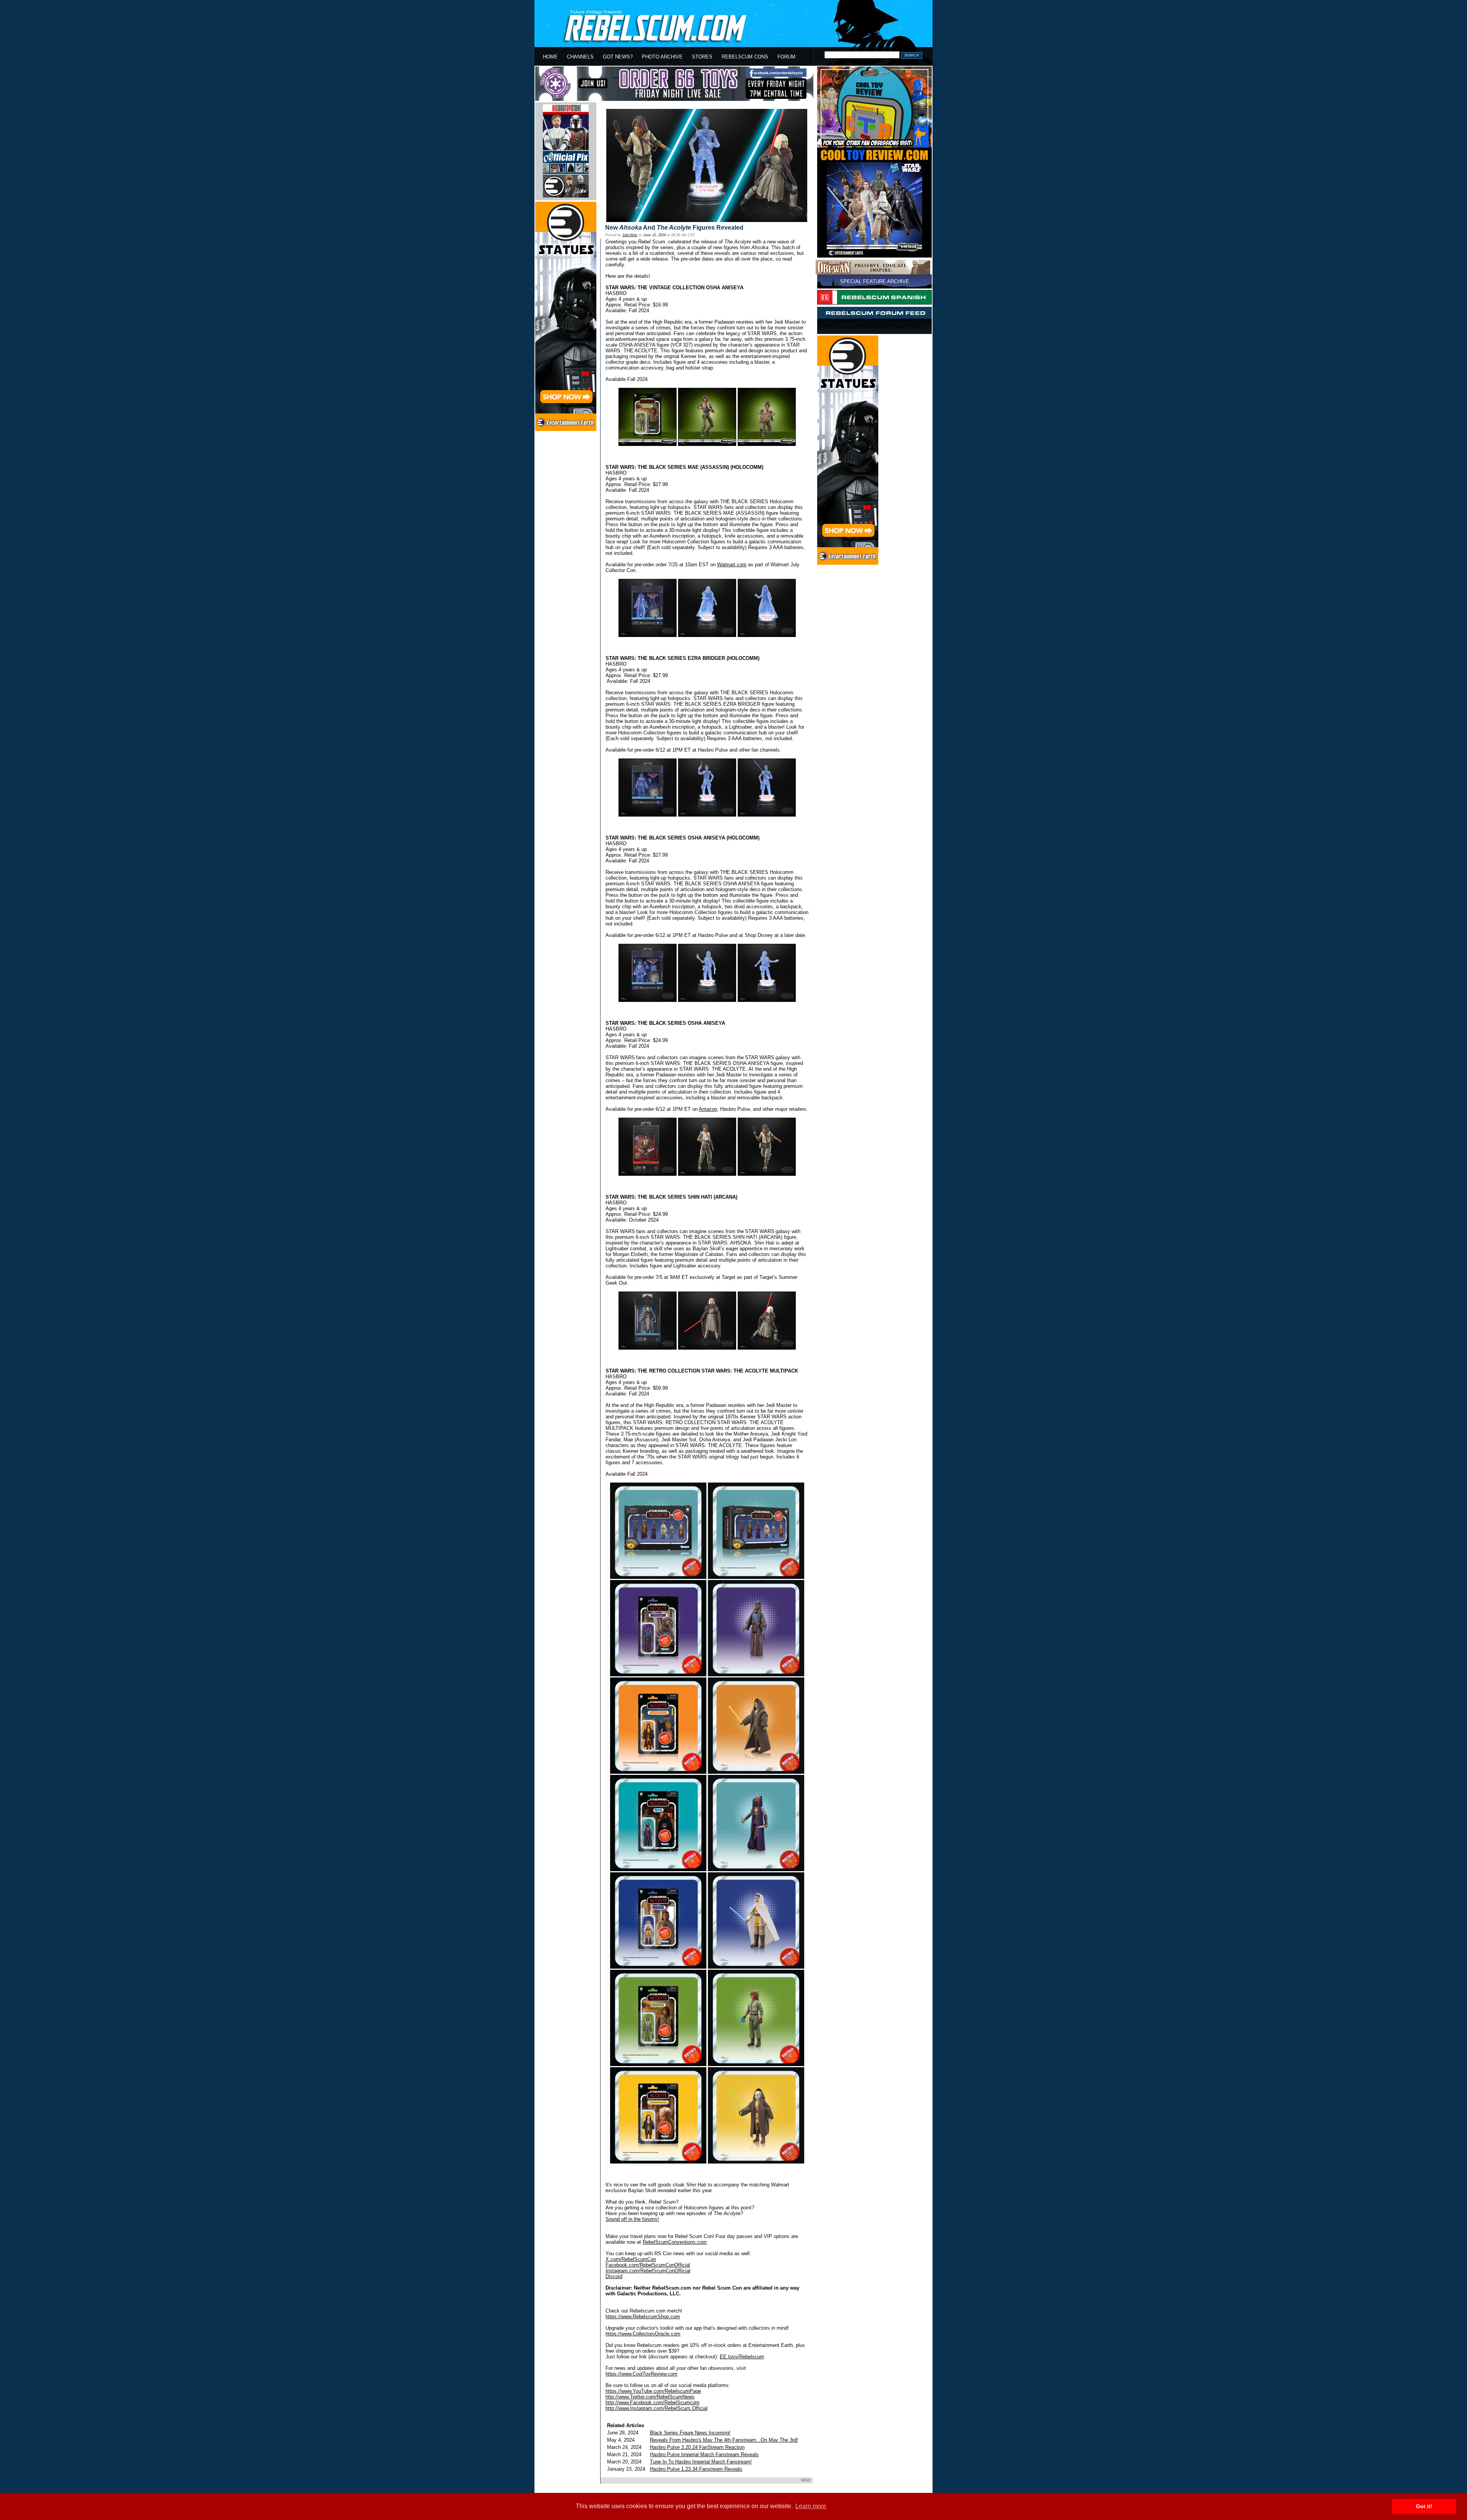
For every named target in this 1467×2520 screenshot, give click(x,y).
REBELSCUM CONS (745, 57)
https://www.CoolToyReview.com (641, 2374)
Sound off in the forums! (632, 2219)
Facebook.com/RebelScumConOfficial (648, 2265)
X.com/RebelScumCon (631, 2259)
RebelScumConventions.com (675, 2242)
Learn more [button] (811, 2506)
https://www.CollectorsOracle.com (643, 2334)
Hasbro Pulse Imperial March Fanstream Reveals (704, 2454)
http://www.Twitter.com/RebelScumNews (650, 2397)
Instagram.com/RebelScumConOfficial (648, 2271)
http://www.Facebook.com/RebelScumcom (653, 2403)
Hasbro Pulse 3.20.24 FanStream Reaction (697, 2447)
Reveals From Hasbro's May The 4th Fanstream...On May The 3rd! (724, 2440)
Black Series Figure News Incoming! (690, 2433)
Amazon (708, 1109)
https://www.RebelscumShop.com (643, 2317)
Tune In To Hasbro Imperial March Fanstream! (701, 2462)
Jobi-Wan (630, 235)
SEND (806, 2480)
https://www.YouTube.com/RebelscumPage (653, 2391)
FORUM (786, 57)
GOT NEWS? (618, 57)
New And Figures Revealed (674, 228)
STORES (702, 57)
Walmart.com (732, 565)
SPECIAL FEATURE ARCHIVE (875, 281)
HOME (550, 57)
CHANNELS (580, 57)
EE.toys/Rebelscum (742, 2357)
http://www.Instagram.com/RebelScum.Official (657, 2408)
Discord (614, 2276)
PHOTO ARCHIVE (662, 57)
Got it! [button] (1424, 2506)
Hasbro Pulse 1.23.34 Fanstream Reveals (696, 2469)
